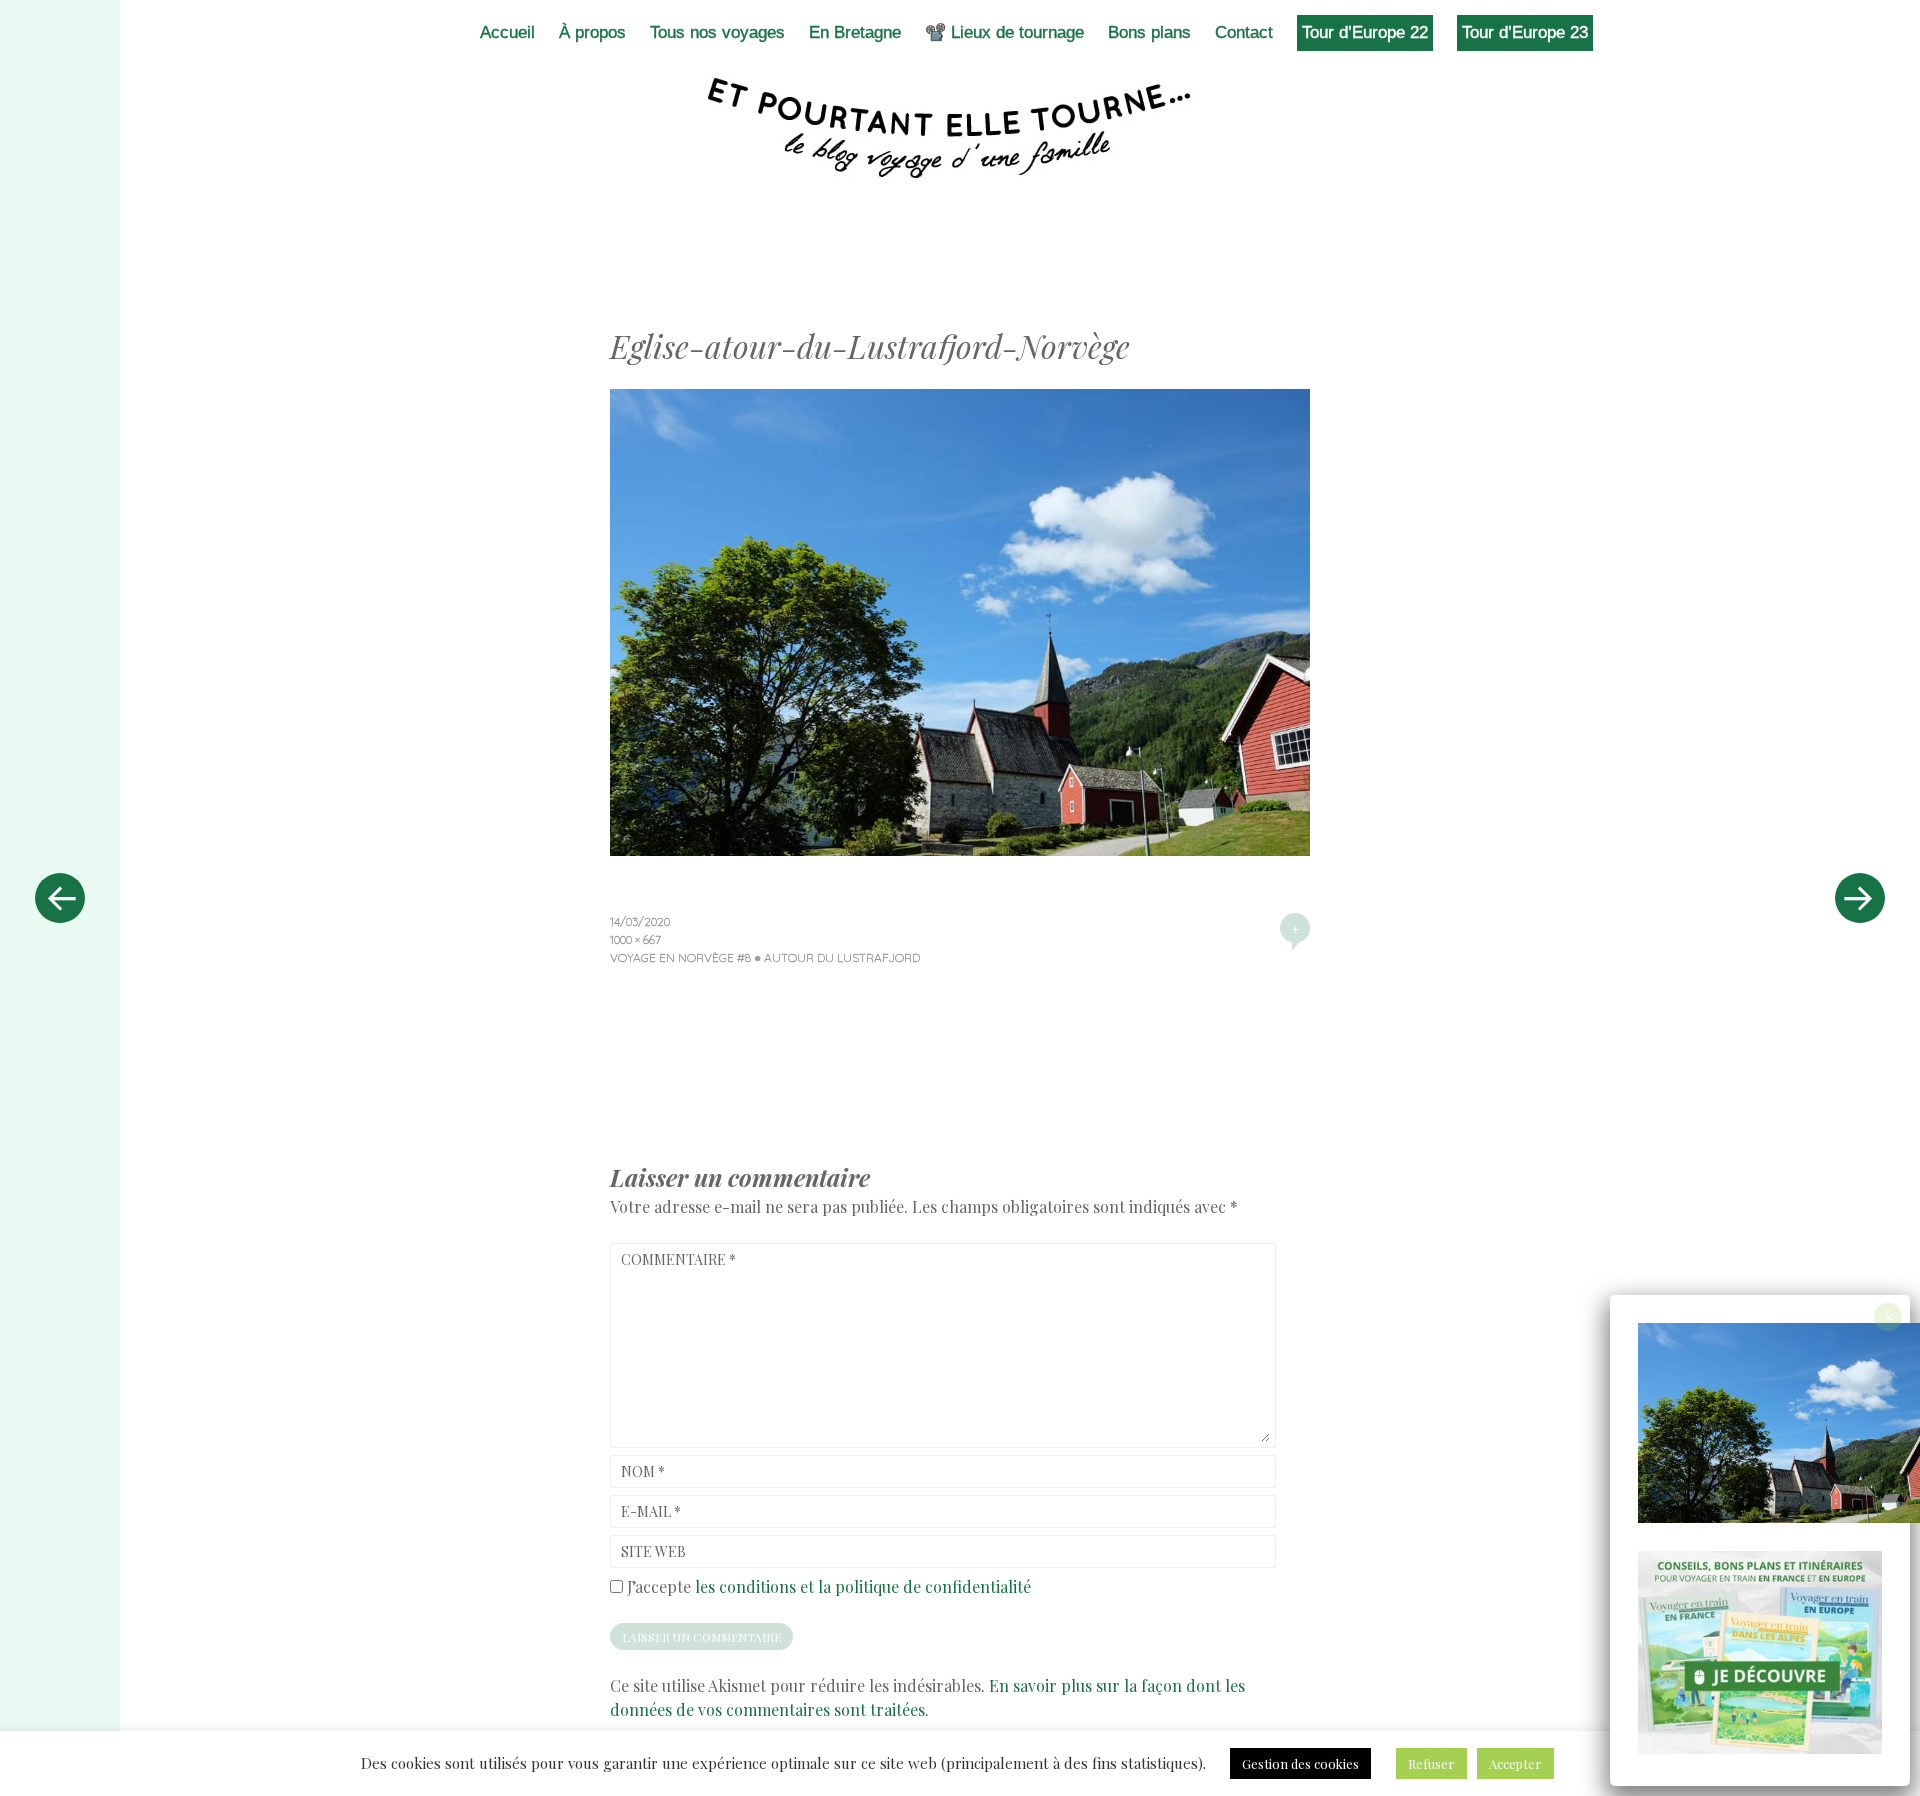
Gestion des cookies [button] (1300, 1763)
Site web (653, 1551)
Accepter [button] (1515, 1763)
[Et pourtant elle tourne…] (960, 128)
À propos (592, 32)
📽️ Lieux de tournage (1004, 32)
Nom (643, 1471)
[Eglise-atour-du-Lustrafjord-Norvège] (960, 849)
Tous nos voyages (717, 32)
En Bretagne (855, 32)
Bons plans (1149, 32)
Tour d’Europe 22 (1365, 32)
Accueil (507, 32)
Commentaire (678, 1259)
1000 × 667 (635, 939)
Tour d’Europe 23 (1525, 32)
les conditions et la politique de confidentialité (863, 1586)
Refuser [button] (1431, 1763)
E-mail (651, 1511)
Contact (1244, 32)
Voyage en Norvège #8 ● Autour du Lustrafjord (765, 957)
